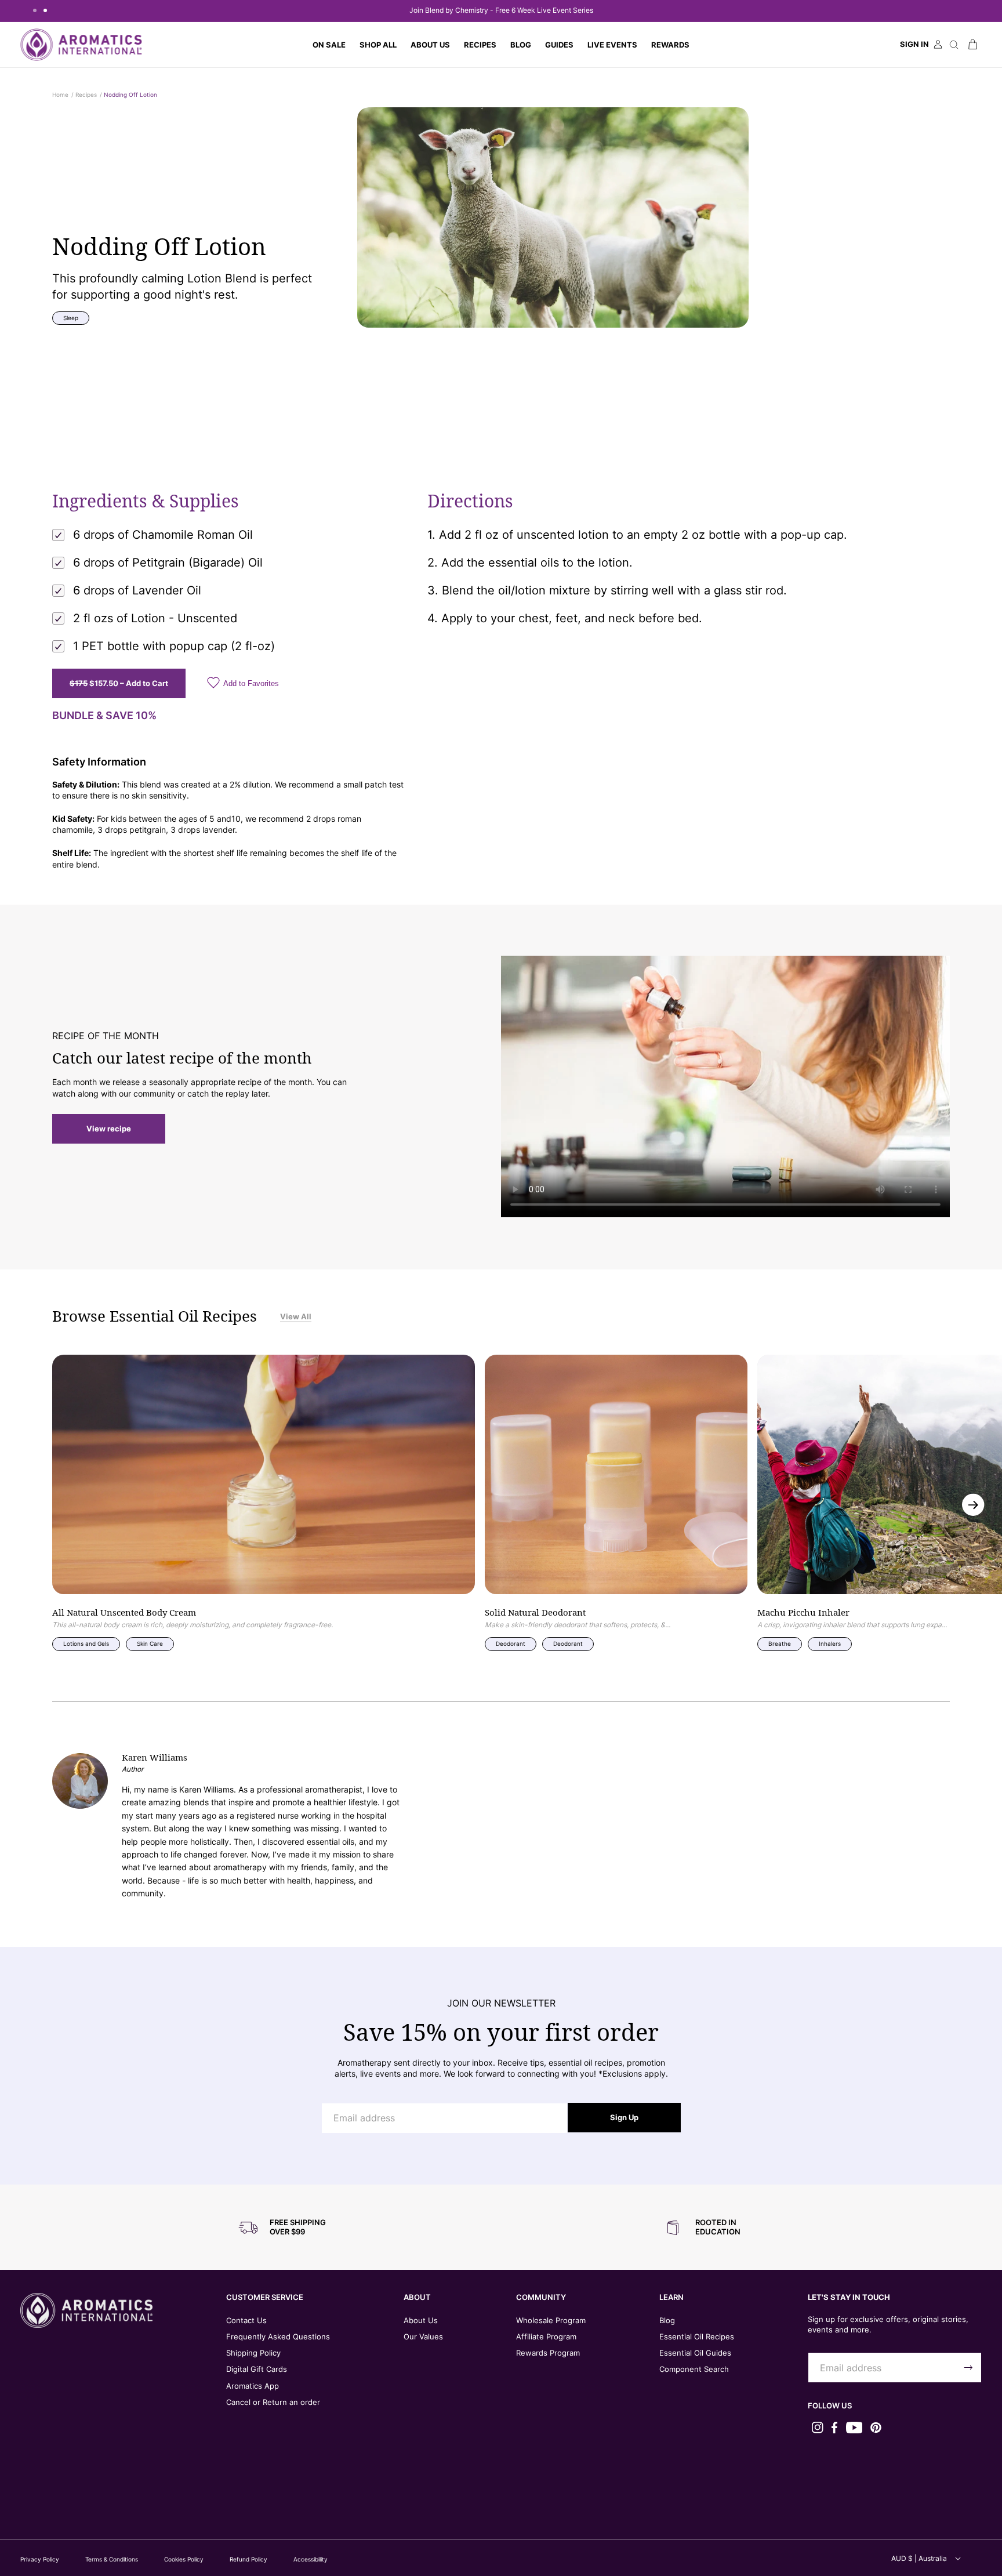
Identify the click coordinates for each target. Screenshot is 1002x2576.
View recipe (109, 1129)
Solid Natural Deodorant (535, 1613)
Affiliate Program (546, 2336)
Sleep (71, 318)
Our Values (423, 2336)
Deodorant (511, 1643)
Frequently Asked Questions (278, 2336)
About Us (421, 2320)
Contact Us (246, 2320)
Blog (667, 2320)
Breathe (780, 1643)
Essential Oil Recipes (697, 2336)
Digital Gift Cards (257, 2369)
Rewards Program (548, 2353)
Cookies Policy (184, 2559)
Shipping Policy (253, 2353)
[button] (378, 45)
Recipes (86, 95)
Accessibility (311, 2559)
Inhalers (830, 1643)
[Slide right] (973, 1505)
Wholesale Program (551, 2320)
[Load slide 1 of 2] (35, 10)
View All (296, 1316)
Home (60, 95)
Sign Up (624, 2117)
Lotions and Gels (86, 1643)
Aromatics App (253, 2386)
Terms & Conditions (112, 2559)
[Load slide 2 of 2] (45, 10)
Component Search (694, 2369)
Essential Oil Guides (695, 2353)
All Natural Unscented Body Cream (124, 1613)
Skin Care (150, 1643)
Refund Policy (248, 2559)
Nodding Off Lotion (130, 95)
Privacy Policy (40, 2559)
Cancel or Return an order (273, 2402)
